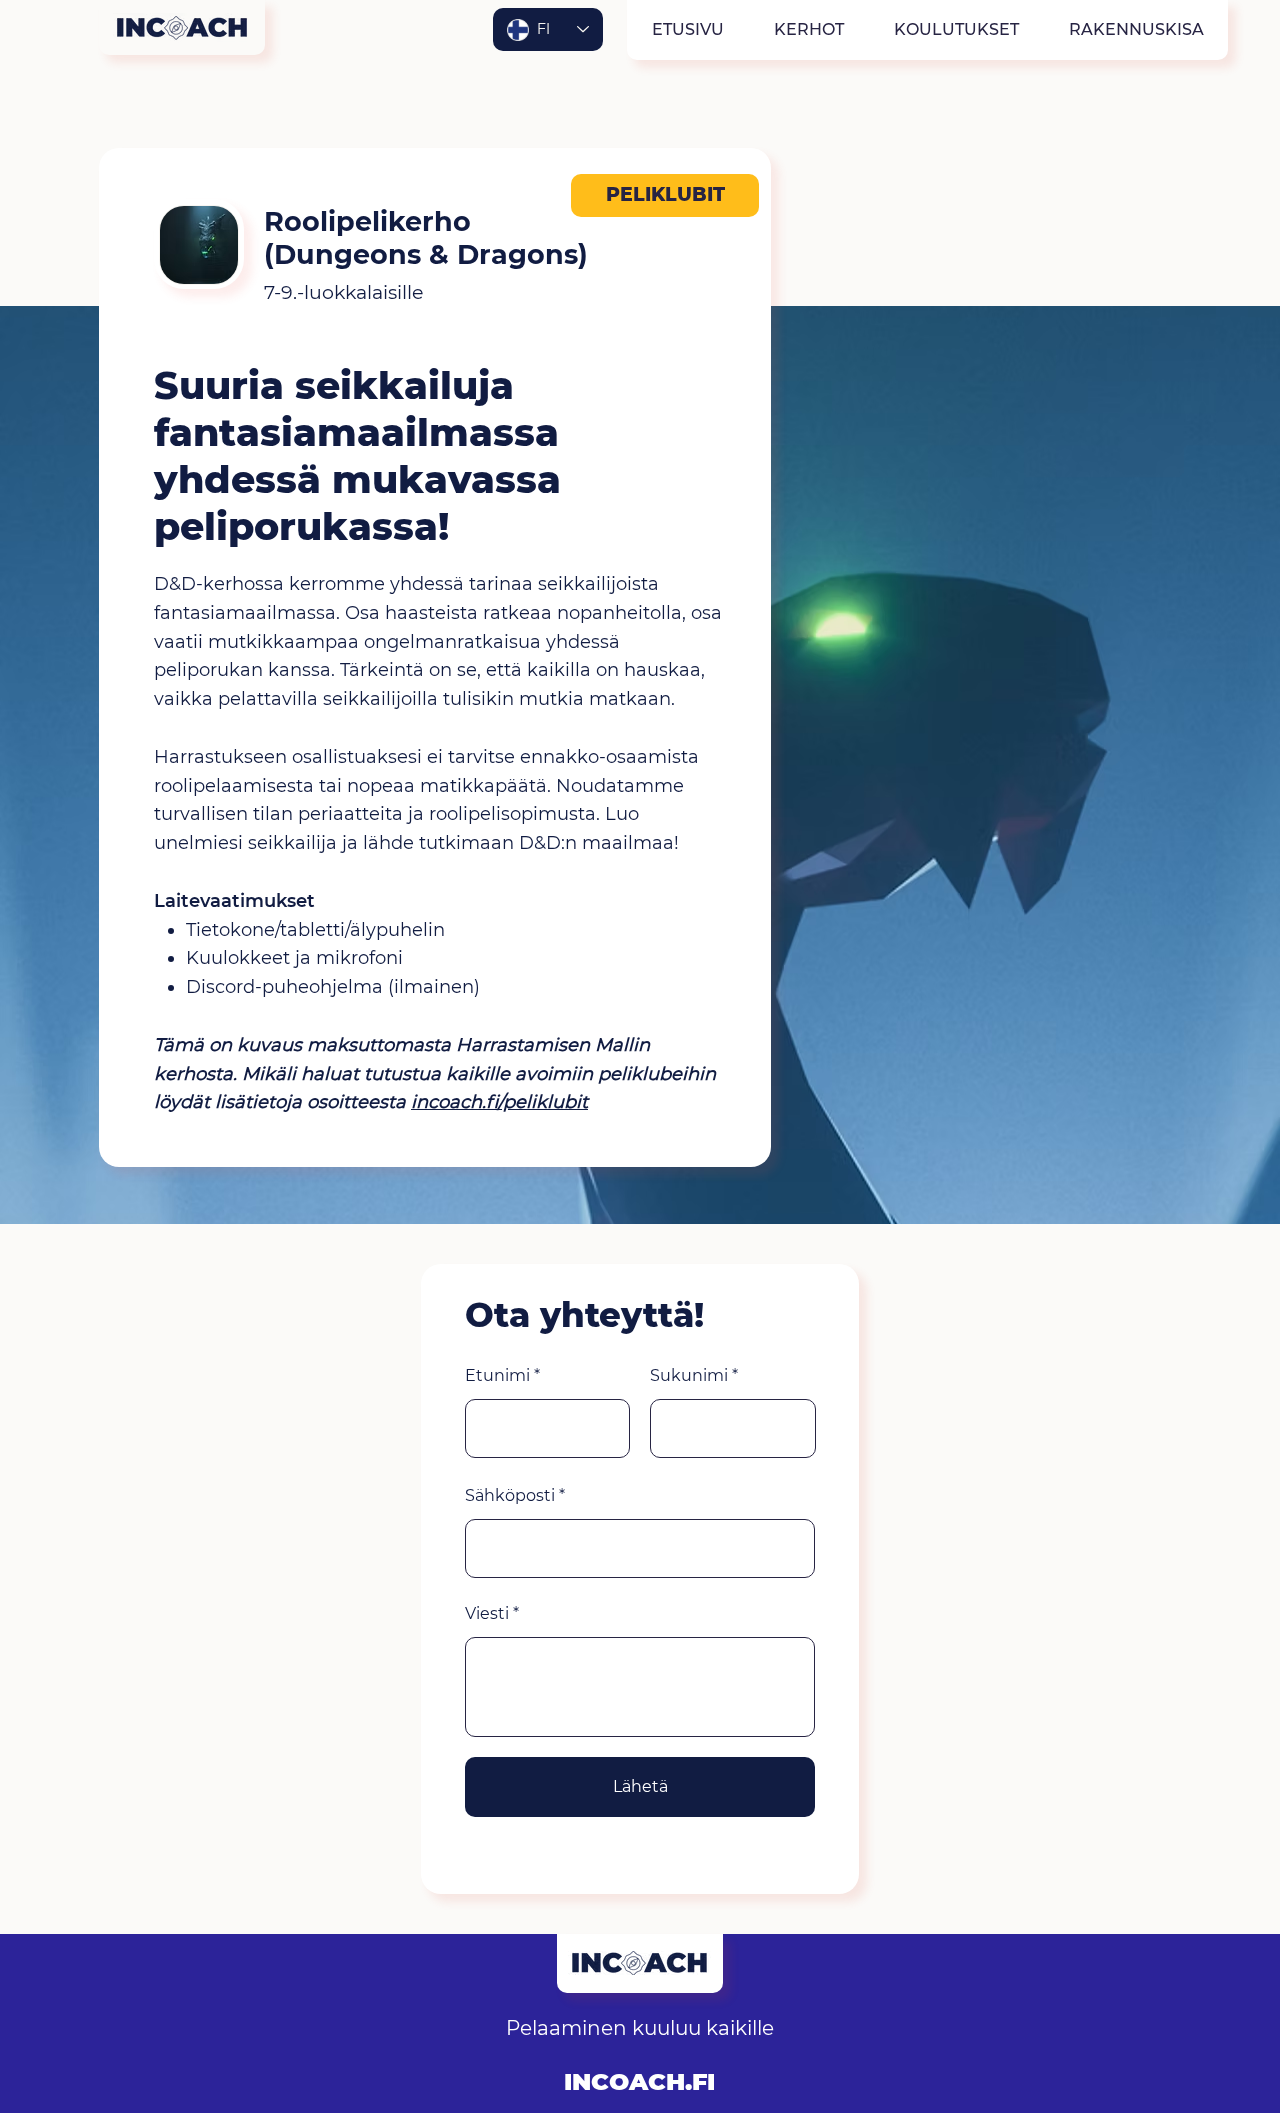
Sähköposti (510, 1496)
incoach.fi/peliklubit (499, 1102)
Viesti (487, 1614)
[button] (808, 30)
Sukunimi (689, 1376)
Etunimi (497, 1376)
